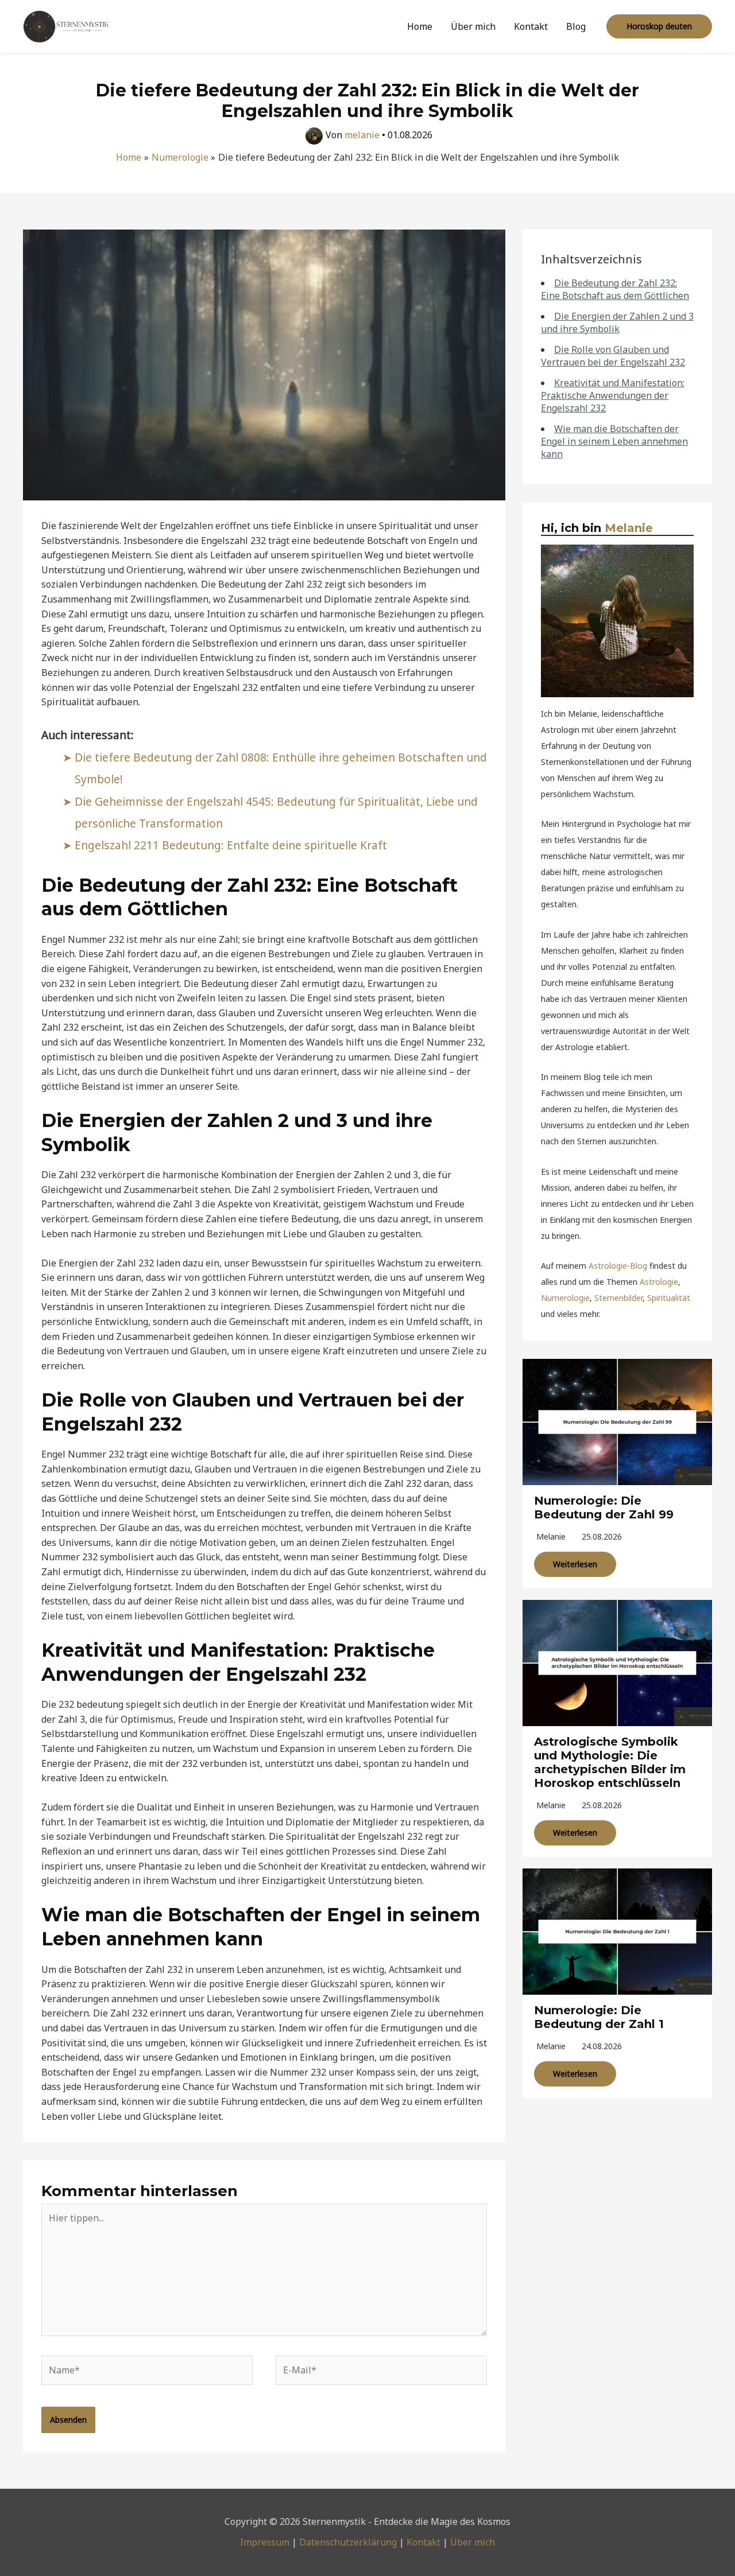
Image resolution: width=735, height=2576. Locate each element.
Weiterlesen (575, 1564)
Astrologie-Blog (618, 1266)
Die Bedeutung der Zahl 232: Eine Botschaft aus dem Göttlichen (615, 289)
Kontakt (531, 26)
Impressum (265, 2542)
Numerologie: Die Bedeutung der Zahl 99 (604, 1507)
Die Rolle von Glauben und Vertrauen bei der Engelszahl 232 (613, 356)
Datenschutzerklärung (348, 2542)
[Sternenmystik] (66, 25)
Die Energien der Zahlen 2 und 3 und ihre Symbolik (617, 323)
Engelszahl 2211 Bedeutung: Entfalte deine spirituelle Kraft (231, 845)
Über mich (473, 26)
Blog (576, 26)
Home (420, 26)
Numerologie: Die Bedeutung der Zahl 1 (599, 2017)
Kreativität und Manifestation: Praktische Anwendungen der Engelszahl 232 (613, 395)
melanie (551, 1536)
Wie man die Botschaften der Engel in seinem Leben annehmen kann (614, 441)
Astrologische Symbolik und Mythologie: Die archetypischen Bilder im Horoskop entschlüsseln (610, 1762)
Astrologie (659, 1282)
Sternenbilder (618, 1298)
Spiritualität (669, 1298)
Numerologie (565, 1298)
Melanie (629, 528)
